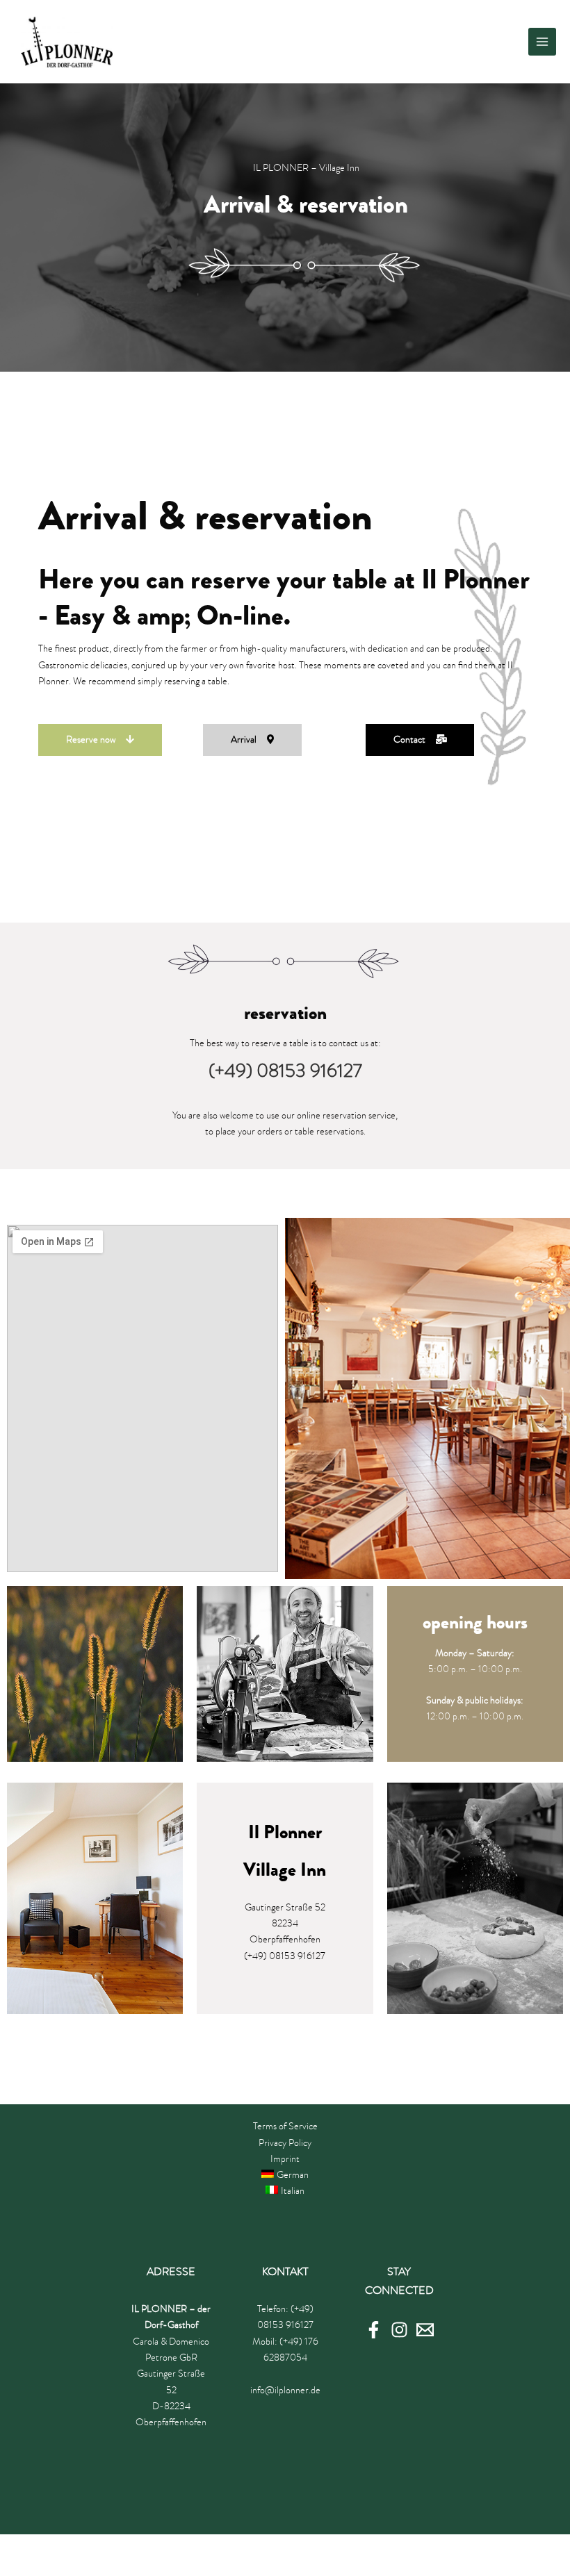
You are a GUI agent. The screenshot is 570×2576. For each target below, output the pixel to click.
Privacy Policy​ (285, 2143)
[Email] (425, 2330)
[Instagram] (399, 2330)
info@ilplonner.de (285, 2390)
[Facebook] (374, 2330)
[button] (100, 740)
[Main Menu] (543, 42)
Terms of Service (285, 2126)
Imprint (285, 2159)
